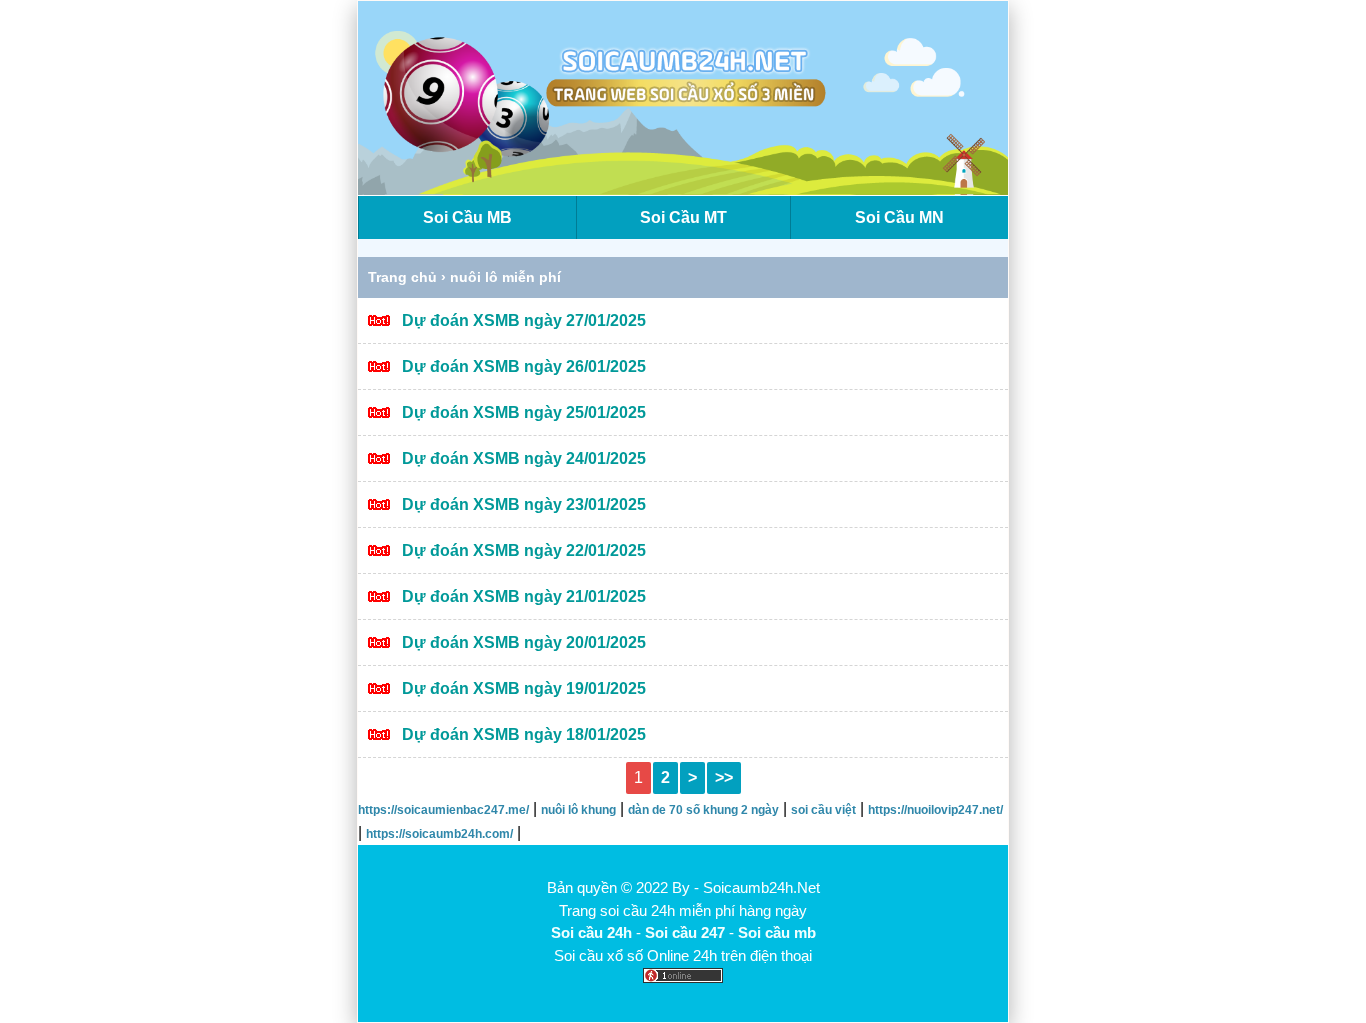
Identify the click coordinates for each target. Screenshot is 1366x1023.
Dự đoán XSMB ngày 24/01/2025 (524, 458)
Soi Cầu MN (899, 217)
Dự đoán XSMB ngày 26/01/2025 (524, 366)
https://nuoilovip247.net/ (935, 810)
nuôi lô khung (578, 810)
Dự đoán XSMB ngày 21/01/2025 (524, 596)
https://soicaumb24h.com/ (439, 834)
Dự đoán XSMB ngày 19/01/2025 (524, 688)
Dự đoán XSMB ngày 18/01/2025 (524, 734)
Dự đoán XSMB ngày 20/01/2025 (524, 642)
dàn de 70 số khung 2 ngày (703, 810)
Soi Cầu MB (467, 217)
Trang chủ (402, 277)
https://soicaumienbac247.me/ (443, 810)
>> (724, 777)
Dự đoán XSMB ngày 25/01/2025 (524, 412)
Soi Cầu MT (683, 217)
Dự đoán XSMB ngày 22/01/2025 (524, 550)
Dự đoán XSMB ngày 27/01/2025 (524, 320)
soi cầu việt (823, 810)
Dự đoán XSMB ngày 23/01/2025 (524, 504)
